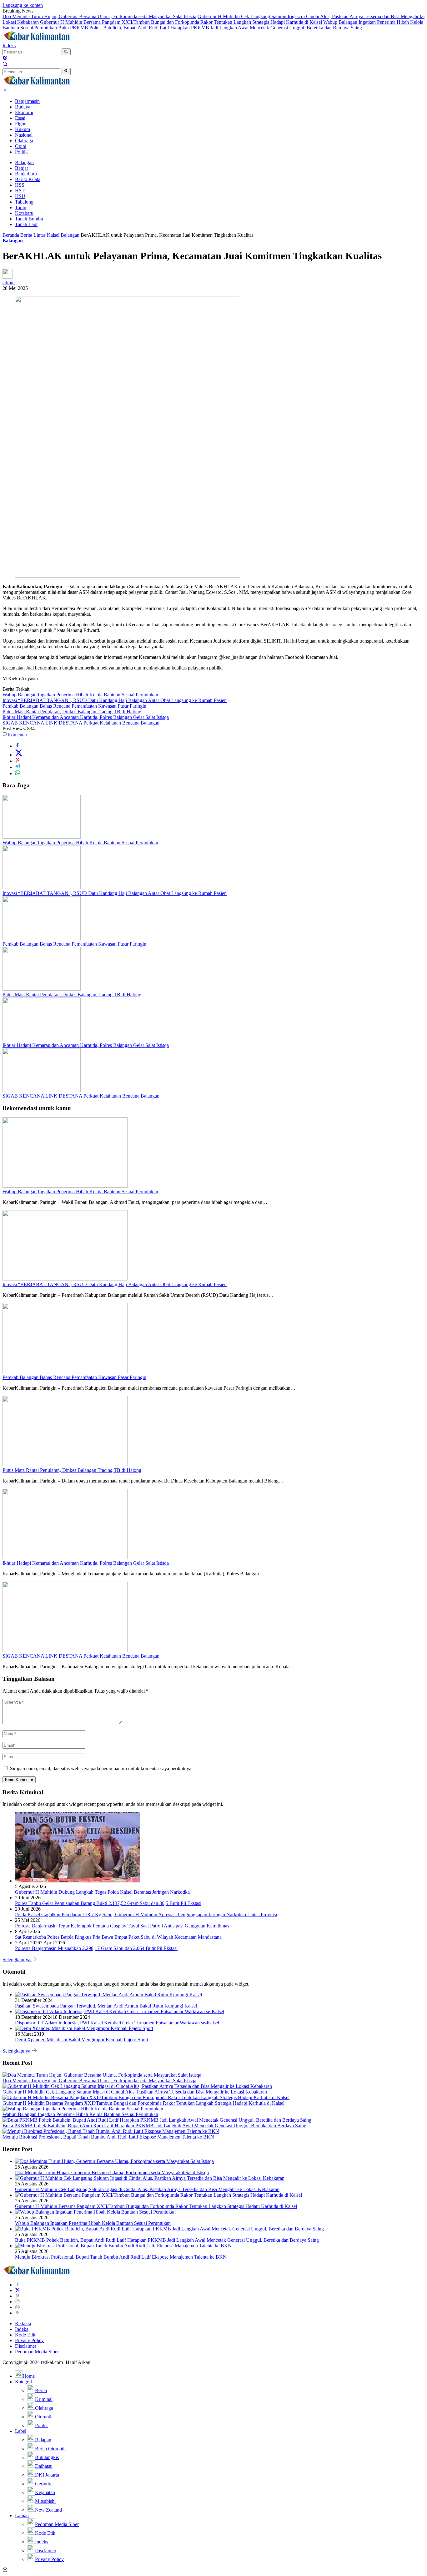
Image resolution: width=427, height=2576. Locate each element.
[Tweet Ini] (19, 755)
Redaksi (23, 2323)
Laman (22, 2515)
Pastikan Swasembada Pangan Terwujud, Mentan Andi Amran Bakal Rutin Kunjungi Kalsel (106, 2006)
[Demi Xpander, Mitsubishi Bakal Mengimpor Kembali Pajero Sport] (84, 2028)
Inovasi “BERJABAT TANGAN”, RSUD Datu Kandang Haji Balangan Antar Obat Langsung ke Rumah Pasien (115, 700)
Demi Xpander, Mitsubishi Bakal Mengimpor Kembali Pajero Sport (82, 2040)
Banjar (22, 168)
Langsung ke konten (23, 5)
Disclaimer (26, 2346)
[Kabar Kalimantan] (37, 40)
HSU (20, 196)
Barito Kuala (28, 179)
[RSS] (18, 2313)
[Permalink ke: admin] (8, 277)
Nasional (24, 135)
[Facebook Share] (18, 746)
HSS (20, 185)
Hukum (23, 129)
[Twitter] (18, 2290)
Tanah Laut (26, 224)
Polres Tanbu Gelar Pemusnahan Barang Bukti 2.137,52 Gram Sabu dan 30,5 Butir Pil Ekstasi (108, 1903)
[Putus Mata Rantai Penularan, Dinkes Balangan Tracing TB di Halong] (42, 989)
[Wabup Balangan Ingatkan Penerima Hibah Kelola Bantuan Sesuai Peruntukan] (42, 837)
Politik (21, 152)
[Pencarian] (5, 65)
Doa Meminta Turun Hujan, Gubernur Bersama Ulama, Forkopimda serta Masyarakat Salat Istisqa (99, 16)
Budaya (23, 107)
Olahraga (24, 141)
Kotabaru (24, 213)
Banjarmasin (27, 101)
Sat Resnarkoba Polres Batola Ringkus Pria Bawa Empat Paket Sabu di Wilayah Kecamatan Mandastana (118, 1937)
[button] (66, 52)
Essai (20, 118)
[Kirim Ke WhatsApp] (18, 773)
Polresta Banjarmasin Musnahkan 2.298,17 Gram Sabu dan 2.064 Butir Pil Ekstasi (96, 1948)
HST (20, 191)
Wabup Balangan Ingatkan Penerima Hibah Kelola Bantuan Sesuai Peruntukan (80, 695)
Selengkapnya (17, 1960)
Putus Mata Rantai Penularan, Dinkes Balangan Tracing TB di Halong (72, 712)
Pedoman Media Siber (37, 2352)
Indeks (9, 45)
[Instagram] (18, 2302)
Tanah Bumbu (29, 219)
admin (9, 283)
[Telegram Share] (18, 767)
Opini (21, 146)
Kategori (24, 2382)
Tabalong (24, 202)
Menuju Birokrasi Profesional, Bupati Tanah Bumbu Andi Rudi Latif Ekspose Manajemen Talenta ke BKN (108, 2137)
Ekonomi (24, 112)
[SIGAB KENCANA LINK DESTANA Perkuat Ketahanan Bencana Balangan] (42, 1090)
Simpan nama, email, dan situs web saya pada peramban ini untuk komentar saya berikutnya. (101, 1768)
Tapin (21, 207)
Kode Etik (25, 2335)
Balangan (24, 162)
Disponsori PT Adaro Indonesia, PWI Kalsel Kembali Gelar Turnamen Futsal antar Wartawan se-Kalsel (117, 2023)
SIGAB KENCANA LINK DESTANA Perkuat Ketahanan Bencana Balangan (81, 723)
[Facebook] (18, 2285)
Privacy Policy (29, 2340)
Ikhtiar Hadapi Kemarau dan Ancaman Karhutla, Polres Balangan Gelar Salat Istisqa (86, 717)
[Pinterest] (18, 2296)
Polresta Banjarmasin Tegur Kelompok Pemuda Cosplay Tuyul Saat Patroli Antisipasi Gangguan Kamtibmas (122, 1926)
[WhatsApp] (18, 2307)
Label (21, 2431)
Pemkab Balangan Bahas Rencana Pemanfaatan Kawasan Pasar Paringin (74, 706)
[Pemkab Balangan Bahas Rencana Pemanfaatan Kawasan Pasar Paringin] (42, 938)
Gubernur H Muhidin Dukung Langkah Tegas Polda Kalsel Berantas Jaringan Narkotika (102, 1892)
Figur (20, 124)
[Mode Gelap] (5, 59)
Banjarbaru (26, 174)
